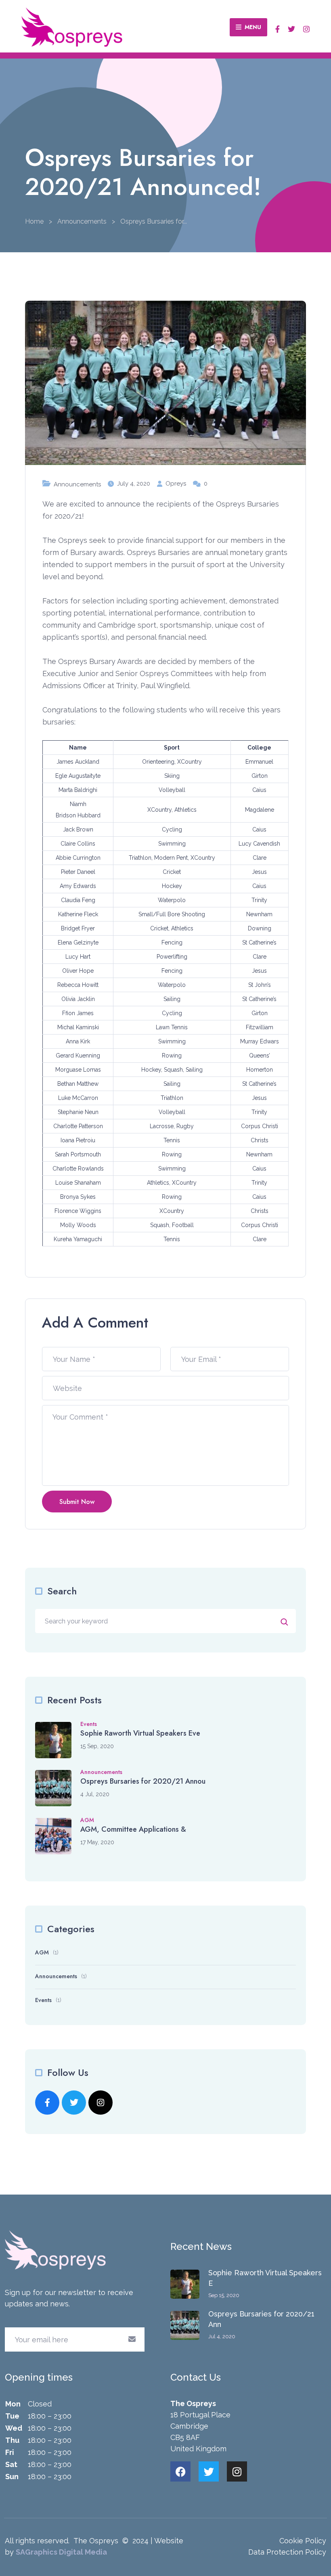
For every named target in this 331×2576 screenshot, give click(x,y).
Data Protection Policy (287, 2552)
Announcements (82, 221)
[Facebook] (180, 2471)
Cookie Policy (303, 2541)
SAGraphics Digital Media (61, 2552)
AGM (87, 1820)
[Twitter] (209, 2471)
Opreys (176, 484)
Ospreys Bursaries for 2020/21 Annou (143, 1781)
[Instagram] (237, 2471)
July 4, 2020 (134, 484)
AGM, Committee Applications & (133, 1829)
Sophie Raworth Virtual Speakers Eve (140, 1733)
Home (34, 221)
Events (89, 1724)
